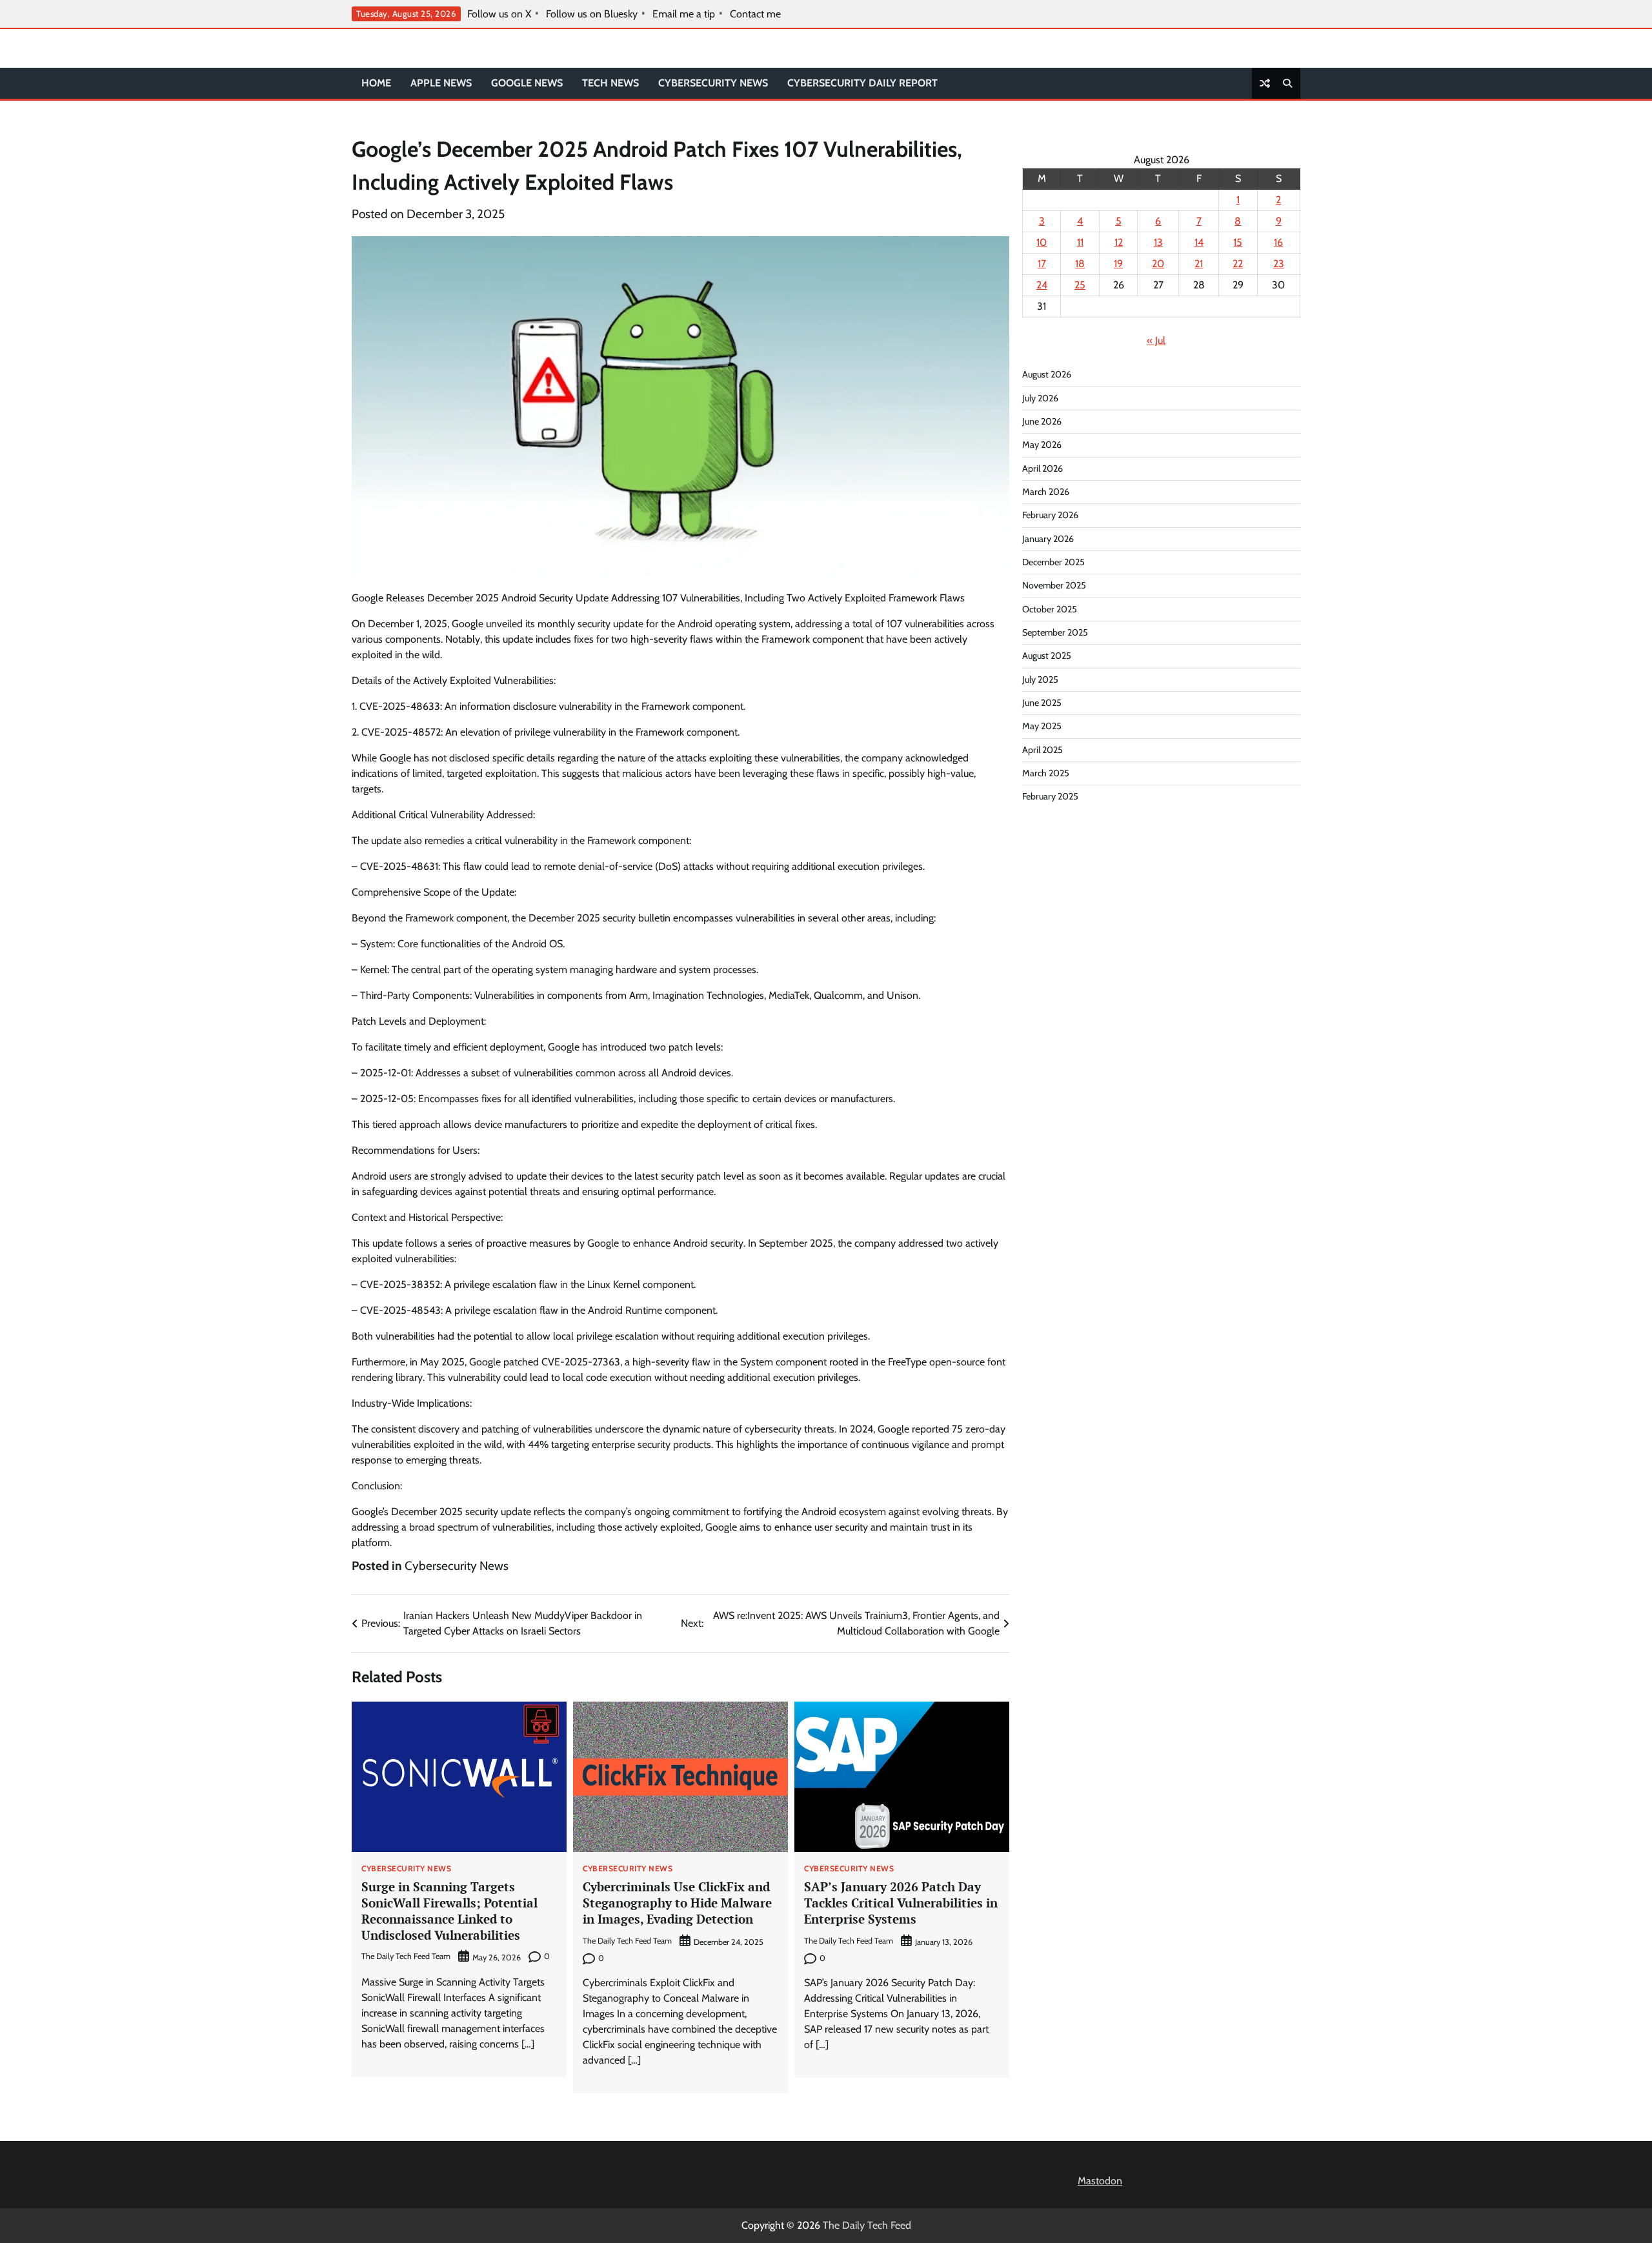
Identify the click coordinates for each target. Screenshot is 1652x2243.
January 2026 (1048, 539)
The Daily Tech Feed (867, 2225)
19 (1118, 264)
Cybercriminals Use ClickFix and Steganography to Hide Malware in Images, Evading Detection (677, 1903)
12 (1119, 242)
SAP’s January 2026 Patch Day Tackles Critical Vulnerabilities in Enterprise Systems (901, 1903)
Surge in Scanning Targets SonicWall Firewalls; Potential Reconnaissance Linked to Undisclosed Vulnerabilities (449, 1910)
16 (1278, 242)
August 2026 (1047, 374)
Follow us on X (499, 14)
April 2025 (1043, 750)
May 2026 (1042, 445)
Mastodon (1100, 2181)
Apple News (441, 83)
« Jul (1156, 340)
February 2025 (1050, 796)
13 (1158, 242)
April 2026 (1043, 468)
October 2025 (1050, 609)
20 (1158, 264)
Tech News (610, 83)
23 (1279, 264)
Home (376, 83)
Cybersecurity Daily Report (862, 83)
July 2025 (1040, 679)
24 (1042, 285)
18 (1080, 264)
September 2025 (1055, 632)
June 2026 (1042, 421)
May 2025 (1042, 726)
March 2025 (1046, 773)
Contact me (755, 14)
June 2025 (1042, 703)
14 (1199, 242)
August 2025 (1047, 656)
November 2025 (1054, 585)
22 (1238, 264)
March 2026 (1046, 492)
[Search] (1287, 83)
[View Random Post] (1265, 83)
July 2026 (1040, 398)
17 (1042, 264)
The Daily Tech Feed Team (406, 1956)
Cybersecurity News (713, 83)
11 (1080, 242)
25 (1080, 285)
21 (1199, 264)
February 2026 (1050, 515)
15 (1238, 242)
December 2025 (1053, 562)
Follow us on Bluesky (592, 14)
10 (1042, 242)
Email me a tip (684, 14)
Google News (527, 83)
